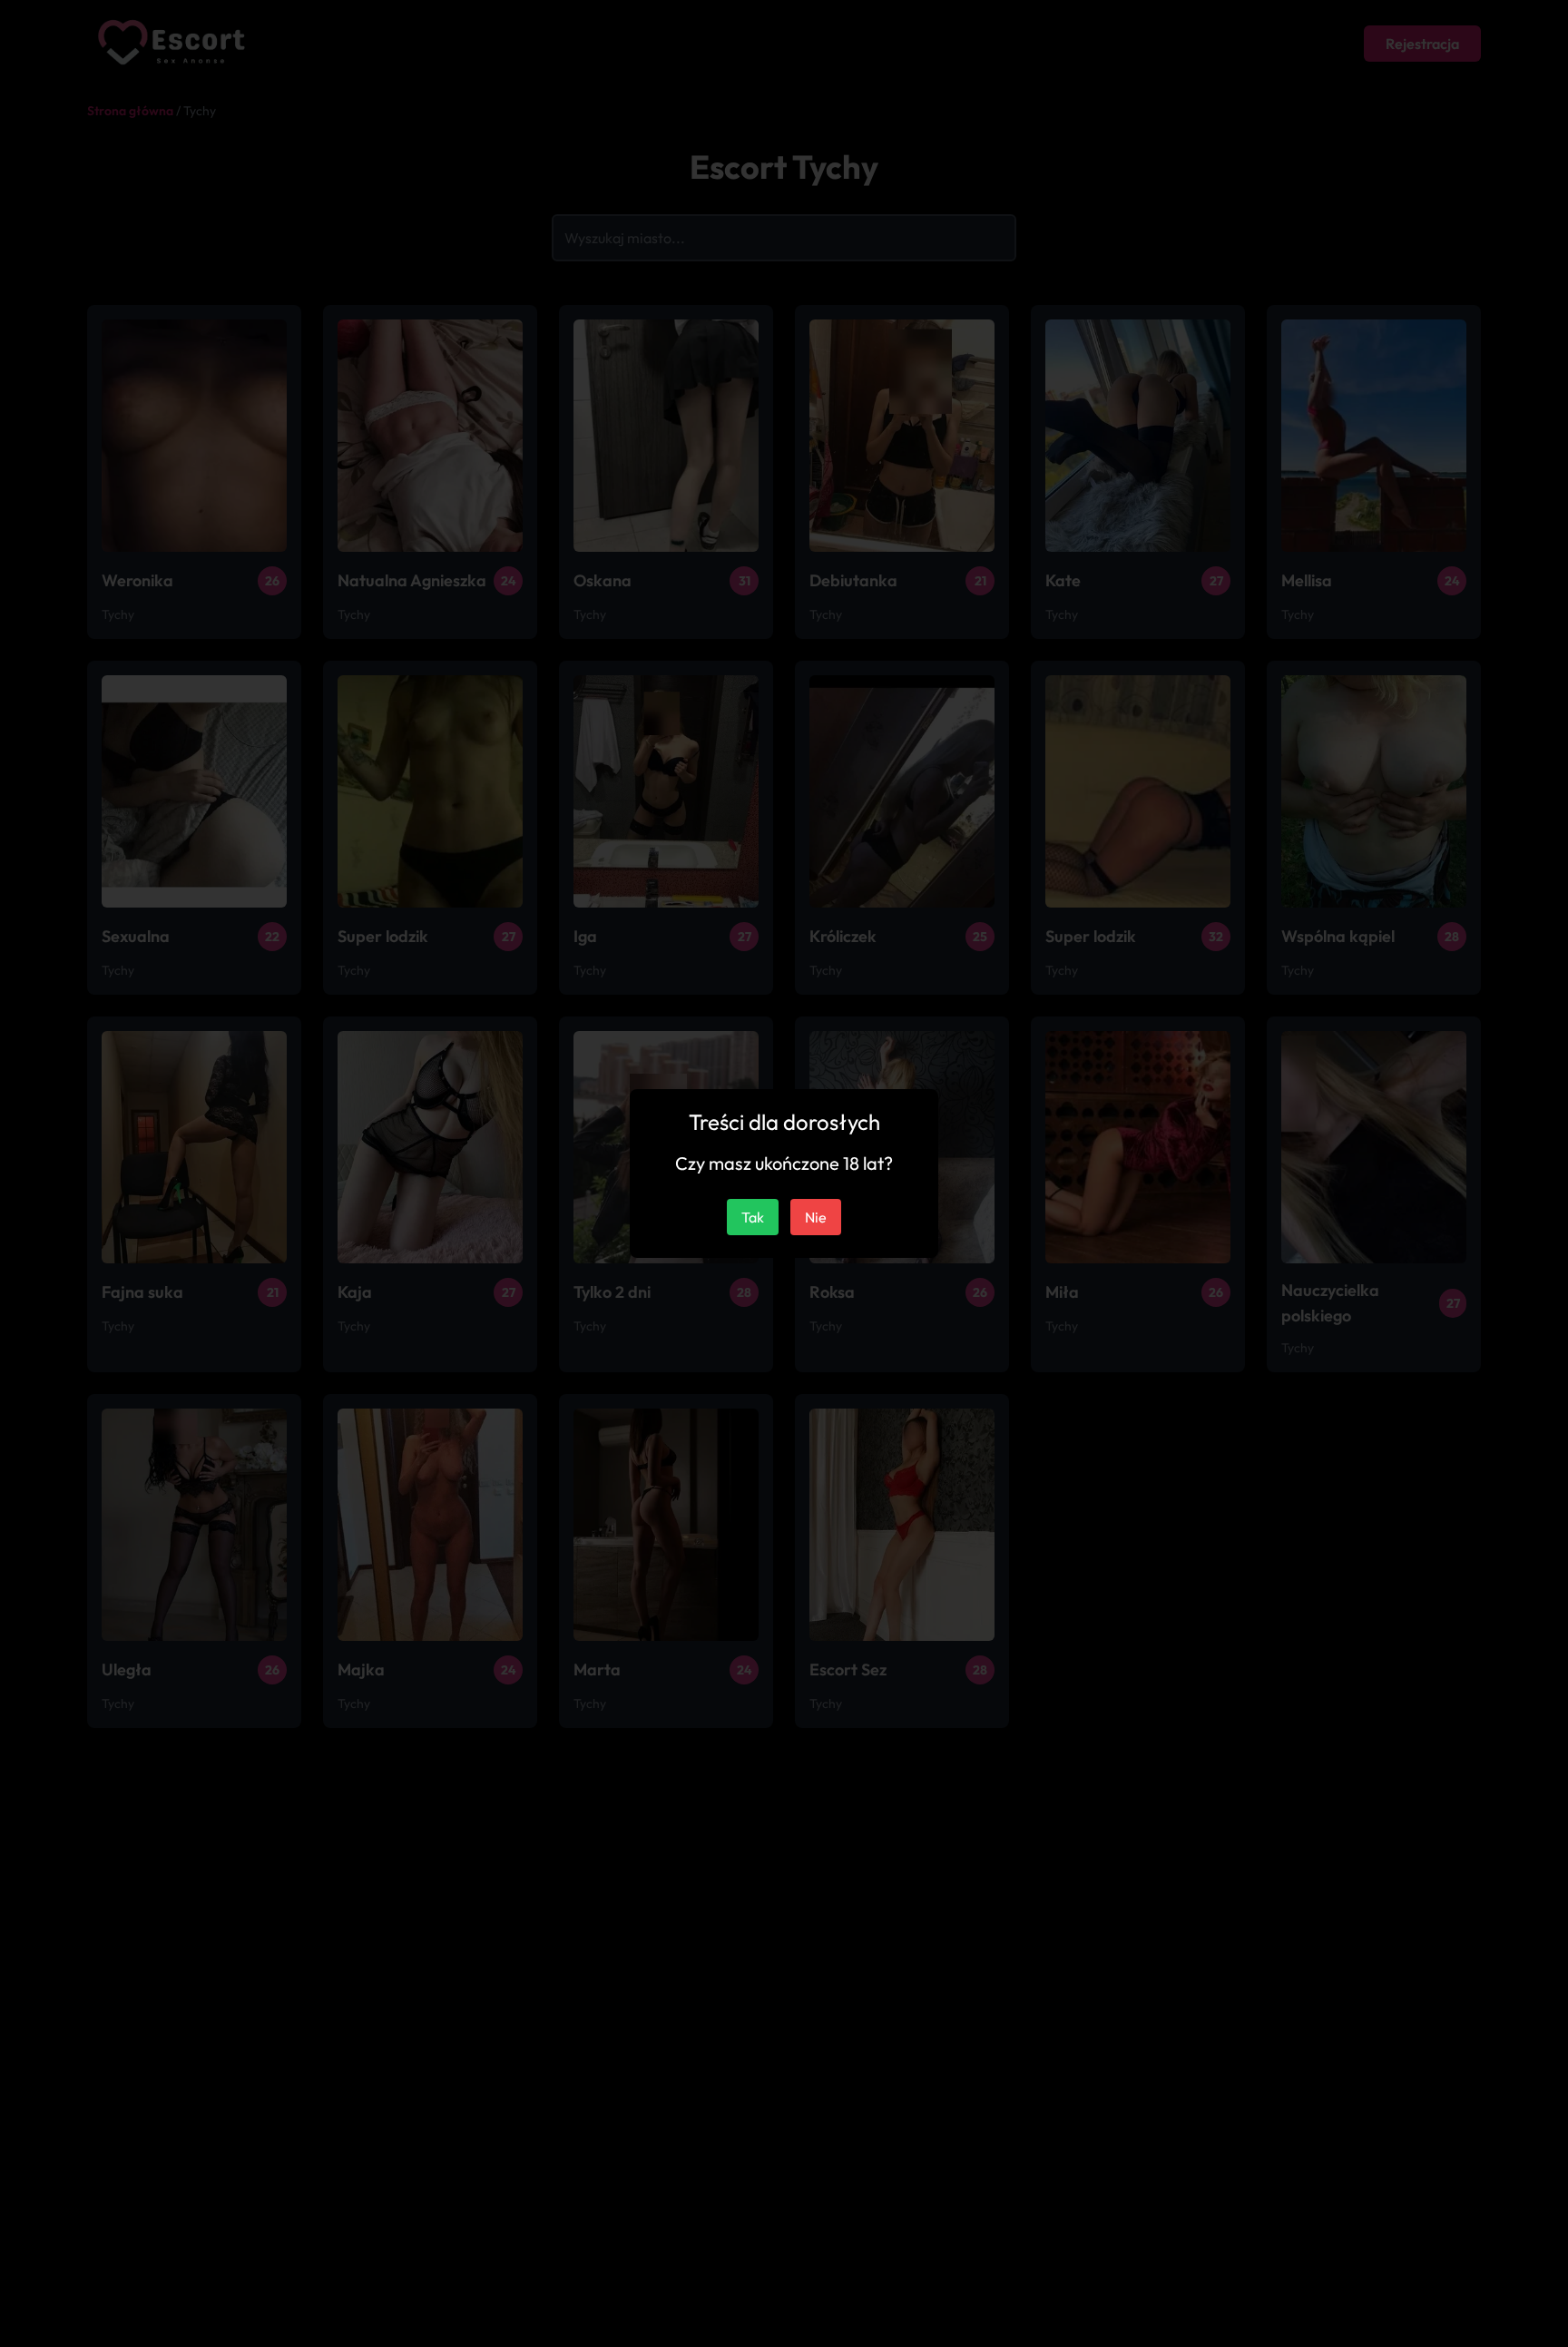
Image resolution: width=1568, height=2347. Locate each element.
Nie (816, 1217)
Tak (753, 1217)
